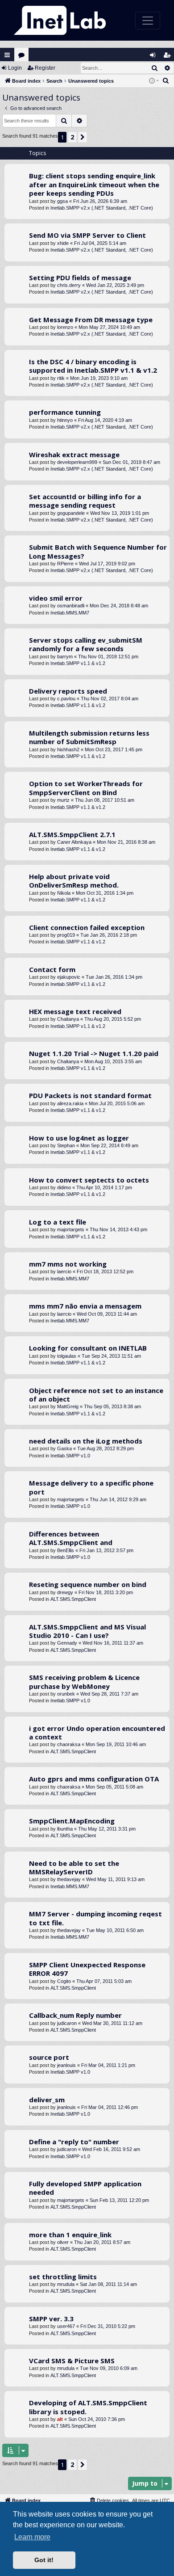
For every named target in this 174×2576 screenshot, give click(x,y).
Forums (23, 57)
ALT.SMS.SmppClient (73, 1599)
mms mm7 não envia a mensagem (85, 1306)
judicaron (67, 2023)
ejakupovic (69, 977)
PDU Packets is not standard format (90, 1095)
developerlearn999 (77, 462)
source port (49, 2057)
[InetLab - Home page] (60, 20)
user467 (66, 2326)
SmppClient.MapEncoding (72, 1821)
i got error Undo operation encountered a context (97, 1732)
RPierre (65, 564)
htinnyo (65, 420)
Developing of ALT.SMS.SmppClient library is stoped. (88, 2407)
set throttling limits (63, 2277)
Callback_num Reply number (75, 2015)
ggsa (62, 201)
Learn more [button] (32, 2537)
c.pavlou (66, 699)
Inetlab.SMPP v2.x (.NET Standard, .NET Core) (102, 208)
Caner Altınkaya (74, 842)
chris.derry (69, 285)
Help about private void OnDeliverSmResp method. (74, 881)
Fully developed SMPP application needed (85, 2188)
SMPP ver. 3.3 (51, 2319)
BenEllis (66, 1550)
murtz (63, 800)
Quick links (7, 55)
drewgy (65, 1592)
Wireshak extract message (74, 455)
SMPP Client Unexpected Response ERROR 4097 (87, 1969)
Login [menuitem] (155, 57)
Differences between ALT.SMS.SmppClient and (71, 1538)
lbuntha (65, 1829)
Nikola (64, 893)
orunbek (66, 1694)
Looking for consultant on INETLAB (88, 1348)
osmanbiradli (71, 606)
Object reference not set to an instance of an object (96, 1395)
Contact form (52, 969)
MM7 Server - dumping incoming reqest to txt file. (95, 1918)
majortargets (71, 1229)
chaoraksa (69, 1744)
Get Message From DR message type (91, 320)
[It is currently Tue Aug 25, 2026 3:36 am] (154, 81)
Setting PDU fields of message (80, 278)
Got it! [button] (44, 2560)
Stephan (66, 1145)
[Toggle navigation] (148, 21)
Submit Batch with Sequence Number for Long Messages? (98, 551)
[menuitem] (166, 81)
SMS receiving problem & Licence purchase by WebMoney (84, 1682)
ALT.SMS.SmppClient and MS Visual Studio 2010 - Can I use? (87, 1631)
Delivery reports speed (68, 691)
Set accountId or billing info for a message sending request (85, 501)
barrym (65, 657)
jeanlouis (66, 2065)
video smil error (56, 598)
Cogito (64, 1981)
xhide (63, 243)
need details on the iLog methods (86, 1441)
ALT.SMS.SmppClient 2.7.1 (72, 834)
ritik (61, 378)
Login (15, 68)
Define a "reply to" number (74, 2142)
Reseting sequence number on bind (88, 1584)
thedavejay (69, 1879)
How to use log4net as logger (79, 1138)
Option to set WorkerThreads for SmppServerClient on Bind (86, 788)
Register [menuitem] (169, 57)
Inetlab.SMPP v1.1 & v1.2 (78, 663)
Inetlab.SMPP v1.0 (70, 1456)
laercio (64, 1271)
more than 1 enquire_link (70, 2235)
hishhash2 (68, 749)
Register (45, 68)
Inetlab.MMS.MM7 (70, 613)
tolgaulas (67, 1356)
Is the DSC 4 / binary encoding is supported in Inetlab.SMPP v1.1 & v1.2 (93, 366)
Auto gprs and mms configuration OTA (94, 1779)
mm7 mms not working (68, 1264)
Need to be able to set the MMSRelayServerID (74, 1867)
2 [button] (72, 137)
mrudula (66, 2284)
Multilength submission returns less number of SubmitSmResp (89, 737)
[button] (83, 137)
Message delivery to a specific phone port (91, 1487)
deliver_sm (47, 2100)
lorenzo (65, 327)
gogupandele (71, 513)
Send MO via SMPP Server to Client (87, 235)
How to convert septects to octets (89, 1180)
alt (60, 2419)
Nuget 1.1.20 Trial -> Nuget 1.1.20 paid (94, 1053)
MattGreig (68, 1406)
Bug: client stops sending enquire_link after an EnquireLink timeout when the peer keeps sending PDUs (94, 184)
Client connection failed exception (87, 927)
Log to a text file (58, 1222)
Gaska (64, 1448)
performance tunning (65, 412)
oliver (63, 2242)
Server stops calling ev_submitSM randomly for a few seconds (86, 644)
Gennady (67, 1643)
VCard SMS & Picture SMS (72, 2361)
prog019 (66, 935)
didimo (64, 1187)
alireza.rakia (70, 1103)
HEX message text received (75, 1011)
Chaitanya (68, 1019)
